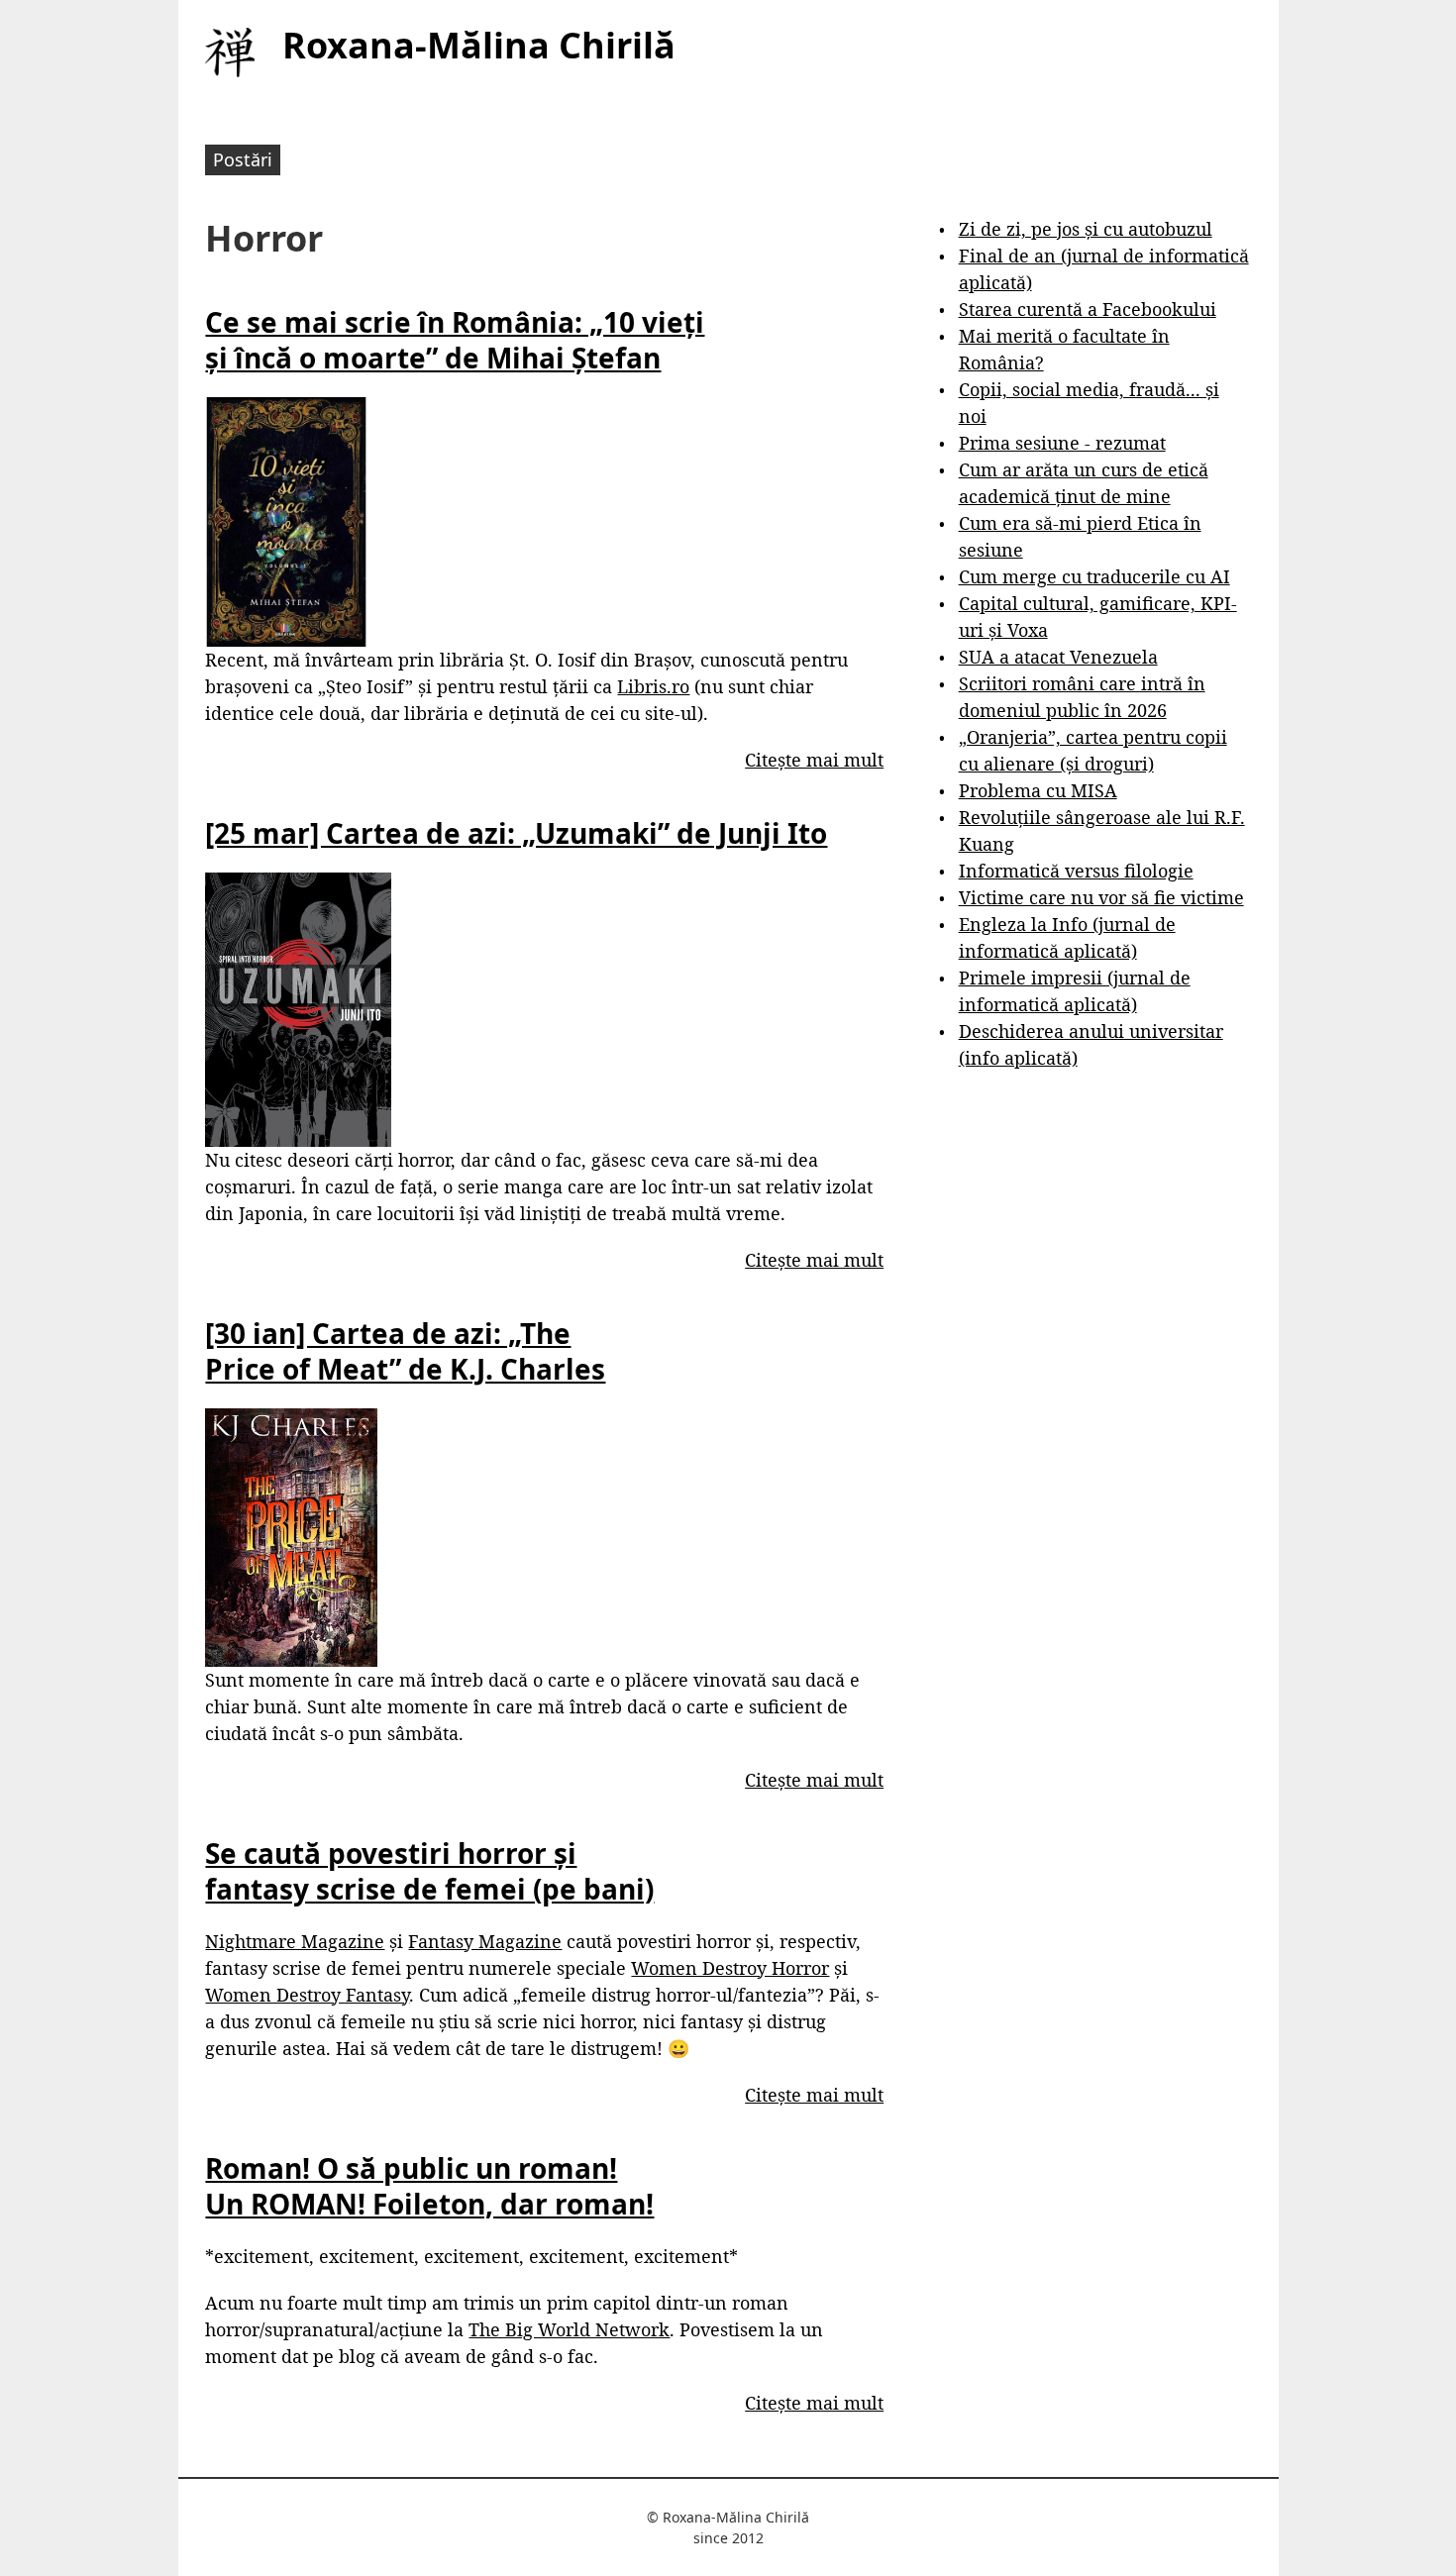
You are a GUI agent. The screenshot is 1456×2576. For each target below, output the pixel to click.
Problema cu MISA (1038, 790)
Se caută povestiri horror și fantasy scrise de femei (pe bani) (429, 1871)
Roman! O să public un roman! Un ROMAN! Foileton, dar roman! (429, 2186)
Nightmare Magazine (295, 1941)
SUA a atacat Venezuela (1058, 657)
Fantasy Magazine (485, 1941)
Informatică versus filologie (1076, 871)
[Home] (230, 52)
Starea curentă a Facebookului (1088, 309)
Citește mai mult (814, 760)
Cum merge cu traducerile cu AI (1094, 576)
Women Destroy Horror (730, 1968)
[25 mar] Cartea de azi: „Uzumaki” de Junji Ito (516, 833)
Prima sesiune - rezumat (1062, 443)
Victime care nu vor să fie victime (1101, 897)
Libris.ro (653, 686)
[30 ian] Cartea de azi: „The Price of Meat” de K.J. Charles (405, 1351)
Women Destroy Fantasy (307, 1995)
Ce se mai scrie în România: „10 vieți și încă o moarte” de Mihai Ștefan (455, 340)
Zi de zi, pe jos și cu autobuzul (1086, 229)
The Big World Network (569, 2329)
